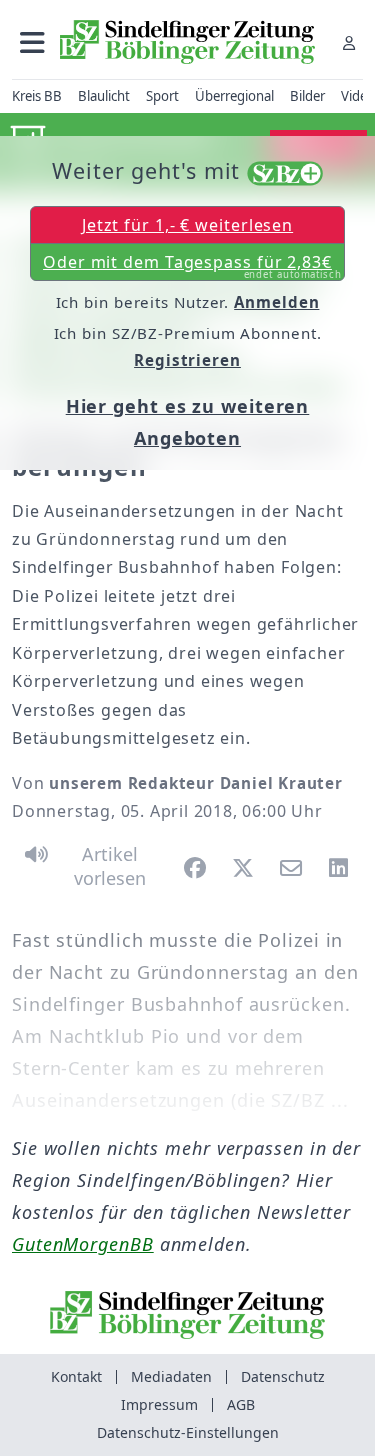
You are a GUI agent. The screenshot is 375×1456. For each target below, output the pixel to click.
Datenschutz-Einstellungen (188, 1432)
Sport (162, 96)
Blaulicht (104, 96)
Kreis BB (37, 96)
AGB (241, 1404)
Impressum (159, 1404)
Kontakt (76, 1376)
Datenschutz (283, 1376)
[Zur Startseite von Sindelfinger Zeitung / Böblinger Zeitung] (187, 42)
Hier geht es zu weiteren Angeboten (188, 422)
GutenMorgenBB (83, 1244)
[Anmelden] (349, 42)
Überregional (234, 96)
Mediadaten (171, 1376)
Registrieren (187, 360)
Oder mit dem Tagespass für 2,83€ (192, 266)
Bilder (307, 96)
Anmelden (276, 302)
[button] (32, 42)
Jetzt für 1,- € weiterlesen (187, 225)
